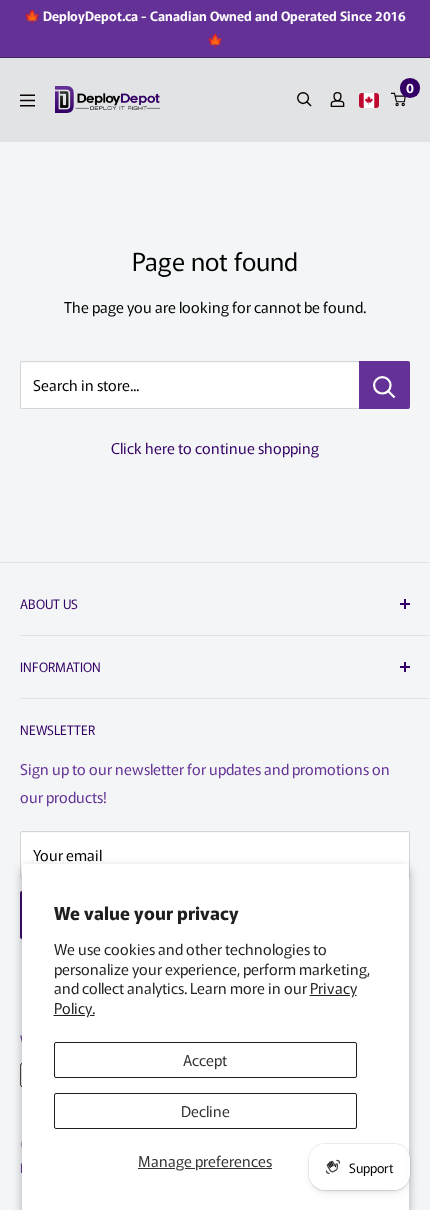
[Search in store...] (384, 385)
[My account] (337, 99)
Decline (205, 1110)
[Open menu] (27, 100)
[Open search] (304, 99)
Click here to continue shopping (215, 447)
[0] (399, 99)
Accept (205, 1059)
